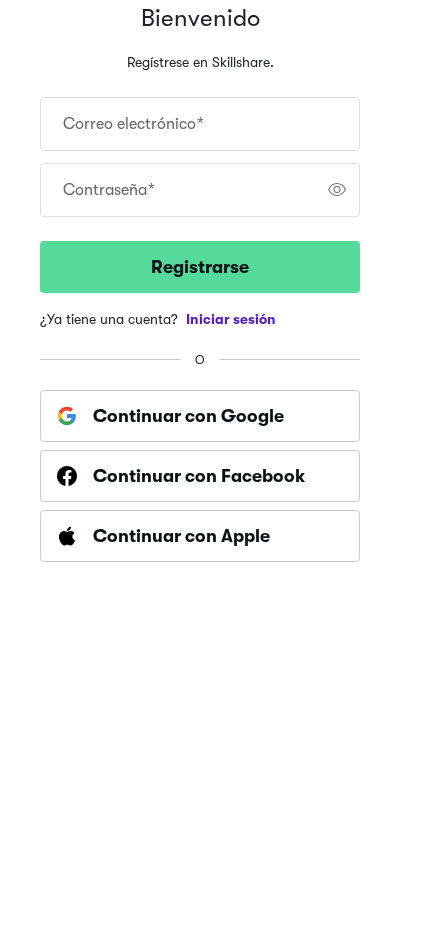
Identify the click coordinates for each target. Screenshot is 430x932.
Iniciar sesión (231, 319)
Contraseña (109, 190)
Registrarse (200, 267)
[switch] (337, 190)
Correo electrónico (133, 124)
